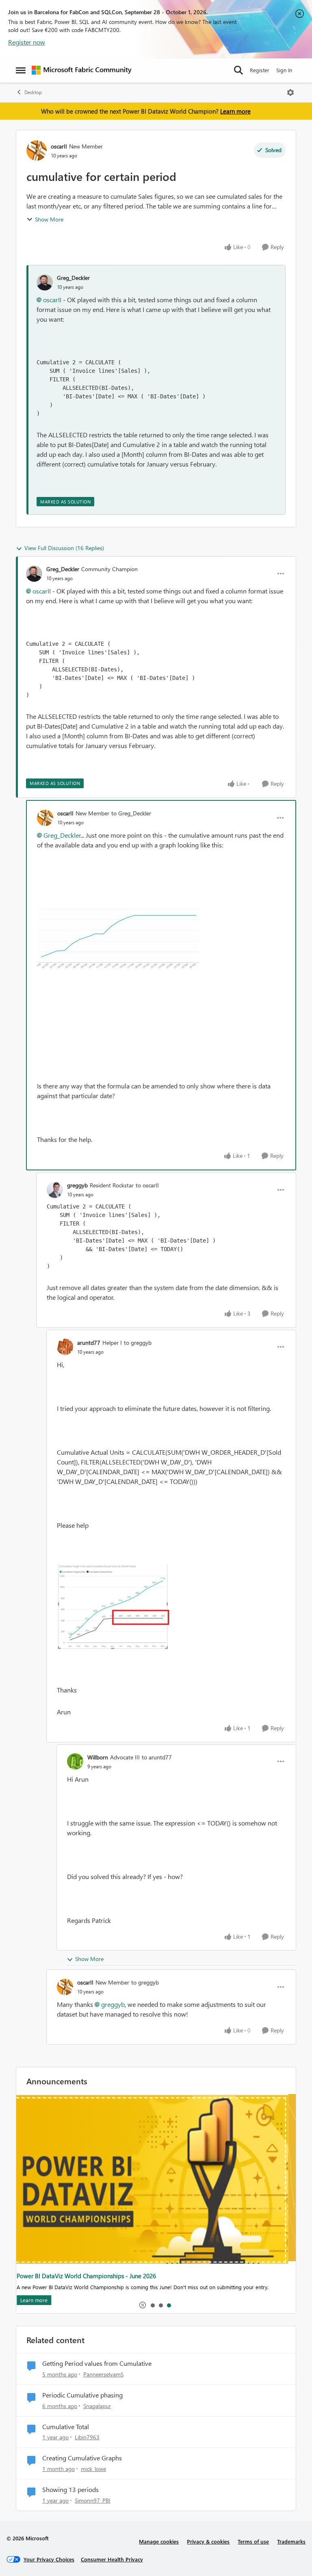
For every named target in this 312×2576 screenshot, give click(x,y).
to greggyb (138, 1343)
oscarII (59, 146)
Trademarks (291, 2541)
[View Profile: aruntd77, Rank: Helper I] (65, 1347)
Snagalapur (97, 2406)
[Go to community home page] (82, 70)
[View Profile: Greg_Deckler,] (45, 282)
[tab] (152, 2305)
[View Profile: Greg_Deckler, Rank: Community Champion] (34, 574)
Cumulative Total (66, 2427)
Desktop (33, 92)
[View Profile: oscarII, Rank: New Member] (37, 151)
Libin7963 (87, 2437)
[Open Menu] (290, 92)
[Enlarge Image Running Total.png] (171, 1608)
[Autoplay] (143, 2305)
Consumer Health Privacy (112, 2559)
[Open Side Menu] (21, 70)
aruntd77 (89, 1343)
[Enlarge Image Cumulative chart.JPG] (118, 939)
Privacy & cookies (208, 2541)
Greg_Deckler (73, 278)
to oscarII (147, 1185)
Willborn (98, 1757)
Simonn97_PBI (93, 2500)
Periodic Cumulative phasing (82, 2395)
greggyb (77, 1185)
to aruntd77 (157, 1757)
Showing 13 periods (70, 2490)
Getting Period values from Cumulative (97, 2363)
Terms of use (253, 2541)
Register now (27, 42)
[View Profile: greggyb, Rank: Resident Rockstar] (55, 1190)
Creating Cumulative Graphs (82, 2458)
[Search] (238, 70)
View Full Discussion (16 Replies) (64, 548)
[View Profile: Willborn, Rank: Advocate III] (75, 1761)
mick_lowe (93, 2469)
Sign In (284, 70)
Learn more (235, 111)
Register (260, 70)
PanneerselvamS (103, 2374)
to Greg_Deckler (131, 813)
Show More (49, 219)
